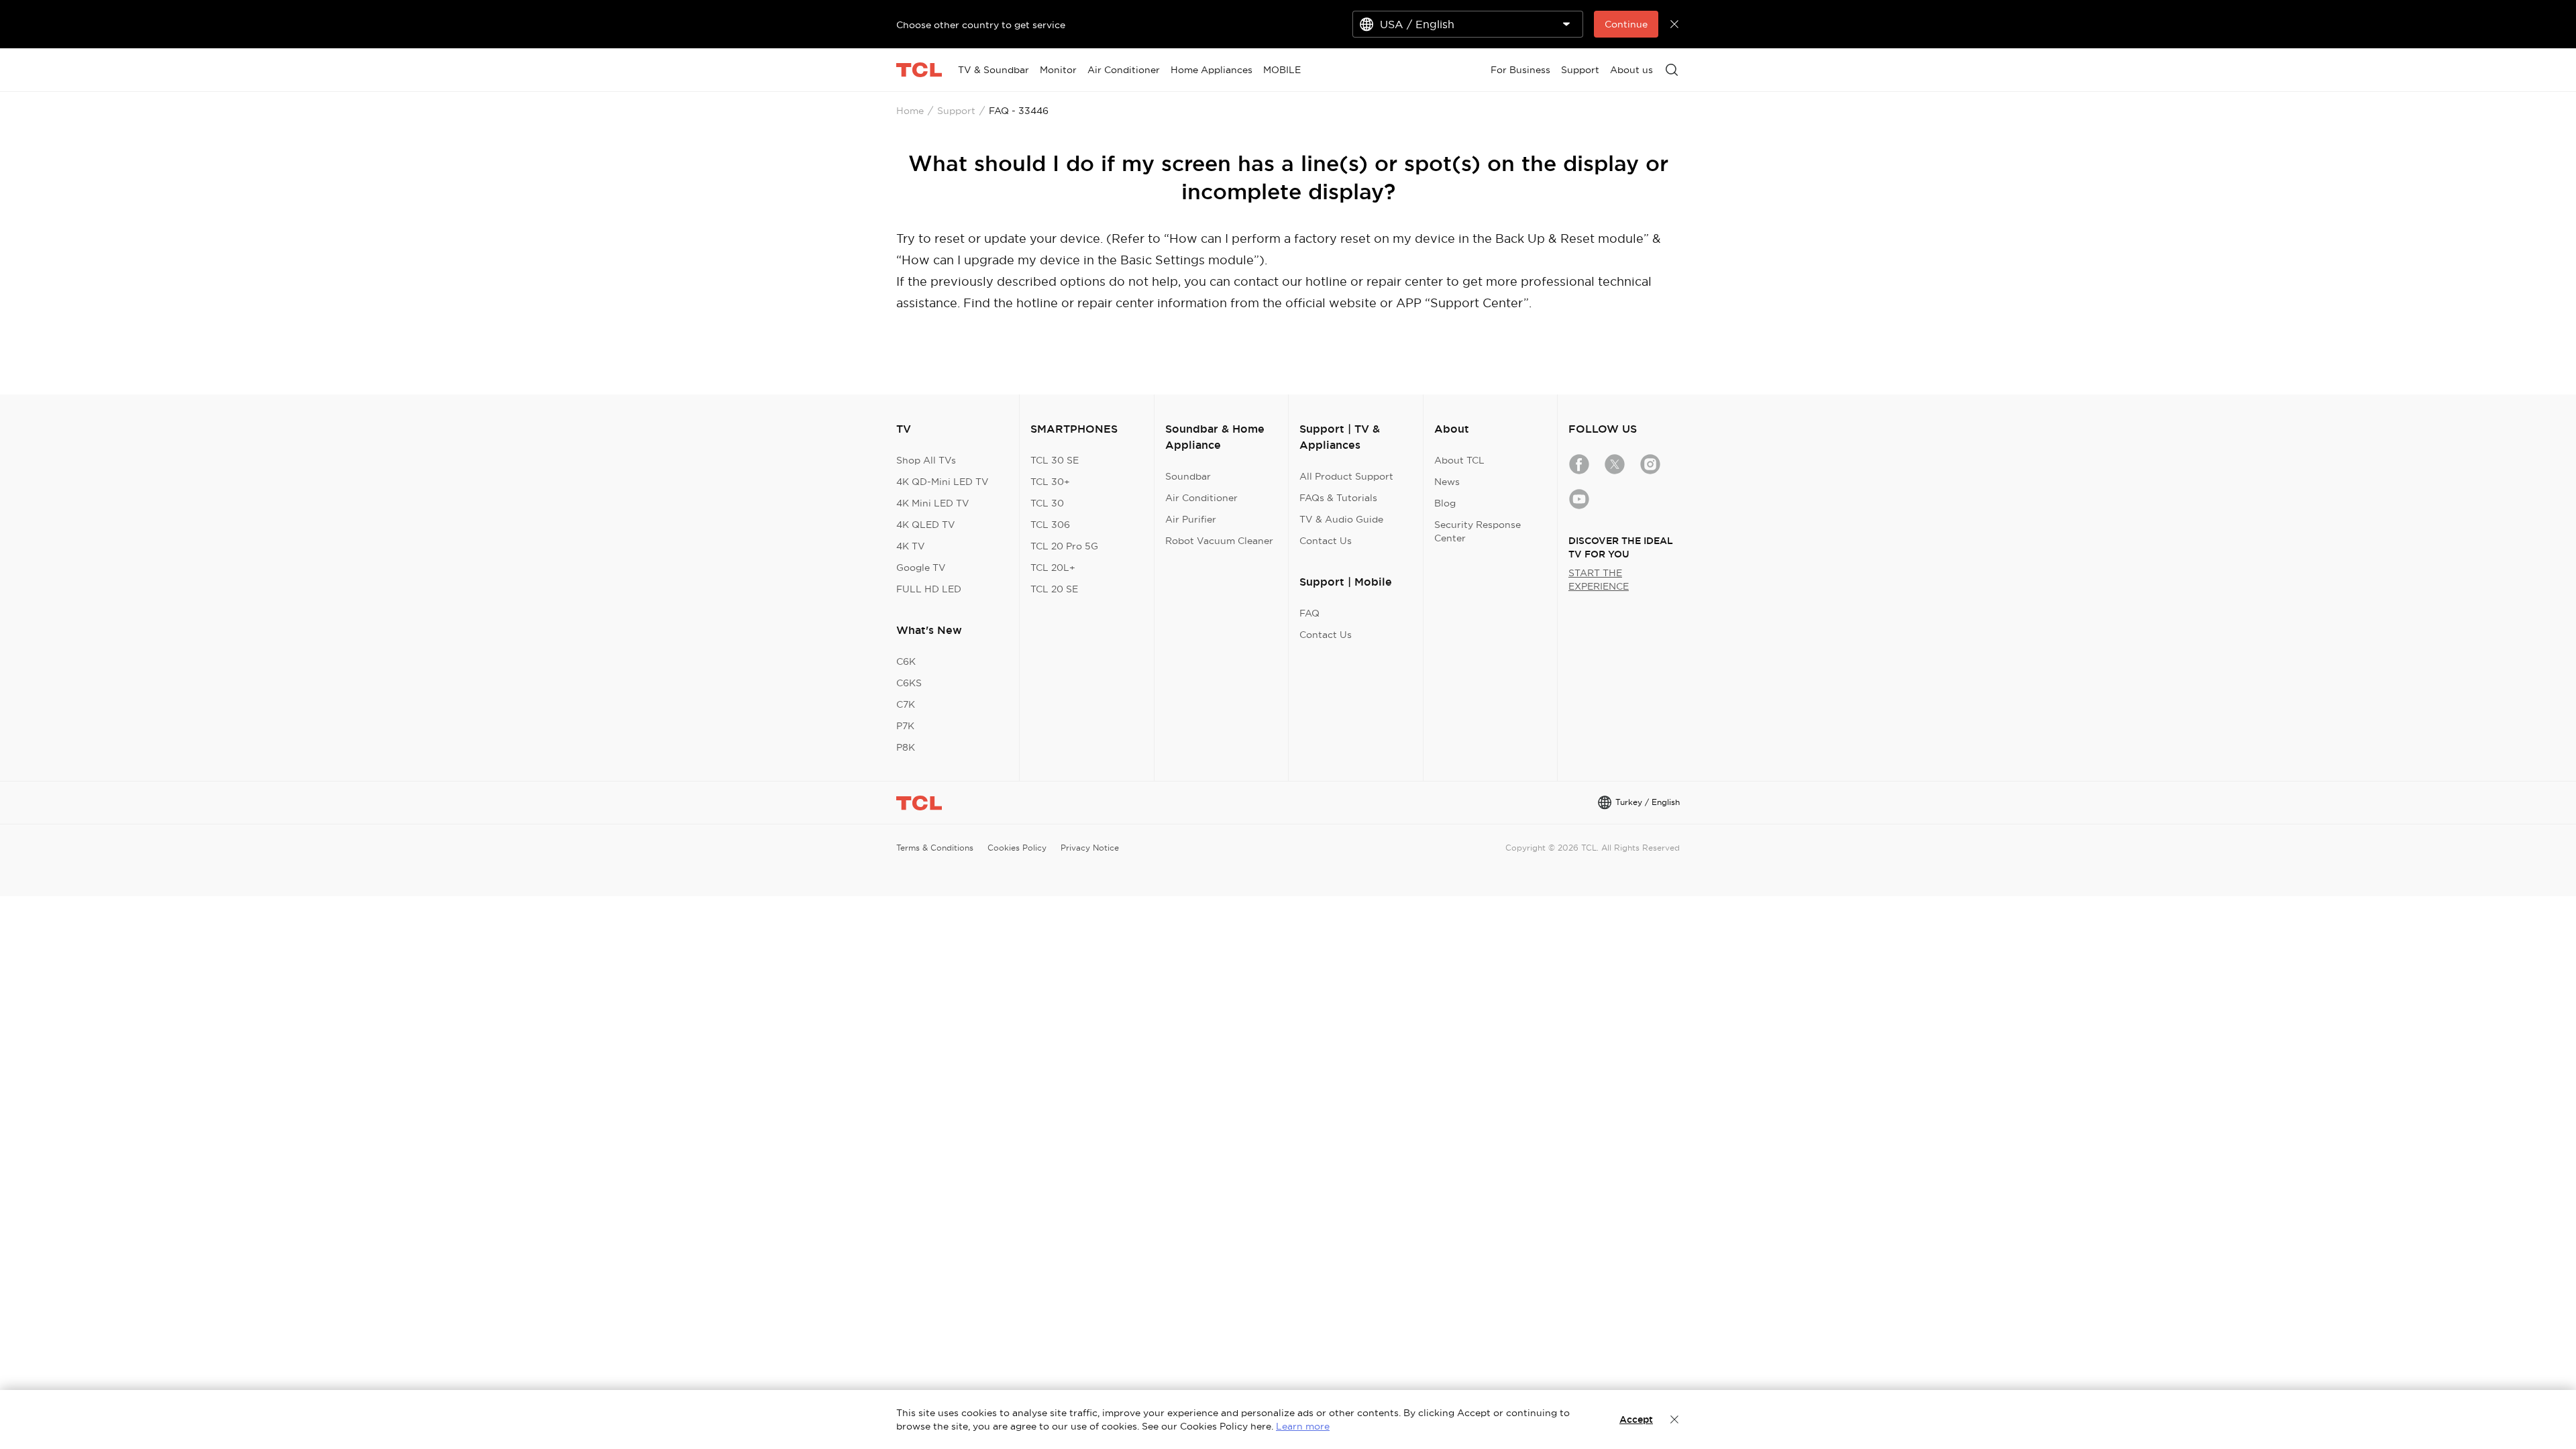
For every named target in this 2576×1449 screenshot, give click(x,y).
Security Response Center (1478, 531)
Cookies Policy (1017, 848)
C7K (906, 704)
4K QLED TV (926, 525)
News (1447, 482)
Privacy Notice (1090, 848)
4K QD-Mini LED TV (943, 482)
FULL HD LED (929, 589)
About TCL (1459, 460)
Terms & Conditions (935, 848)
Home (910, 111)
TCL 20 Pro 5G (1064, 546)
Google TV (921, 568)
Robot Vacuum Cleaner (1219, 541)
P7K (905, 726)
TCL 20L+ (1053, 568)
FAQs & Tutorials (1338, 498)
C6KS (909, 683)
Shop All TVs (926, 460)
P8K (906, 747)
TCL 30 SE (1055, 460)
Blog (1445, 503)
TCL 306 (1050, 525)
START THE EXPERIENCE (1599, 580)
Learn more (1303, 1426)
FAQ (1309, 613)
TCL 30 (1047, 503)
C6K (906, 661)
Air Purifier (1191, 519)
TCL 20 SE (1054, 589)
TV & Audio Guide (1341, 519)
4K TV (911, 546)
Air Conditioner (1201, 498)
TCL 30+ (1050, 482)
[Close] (1674, 1419)
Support (956, 111)
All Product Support (1346, 476)
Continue (1626, 24)
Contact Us (1326, 541)
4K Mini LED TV (933, 503)
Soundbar (1188, 476)
